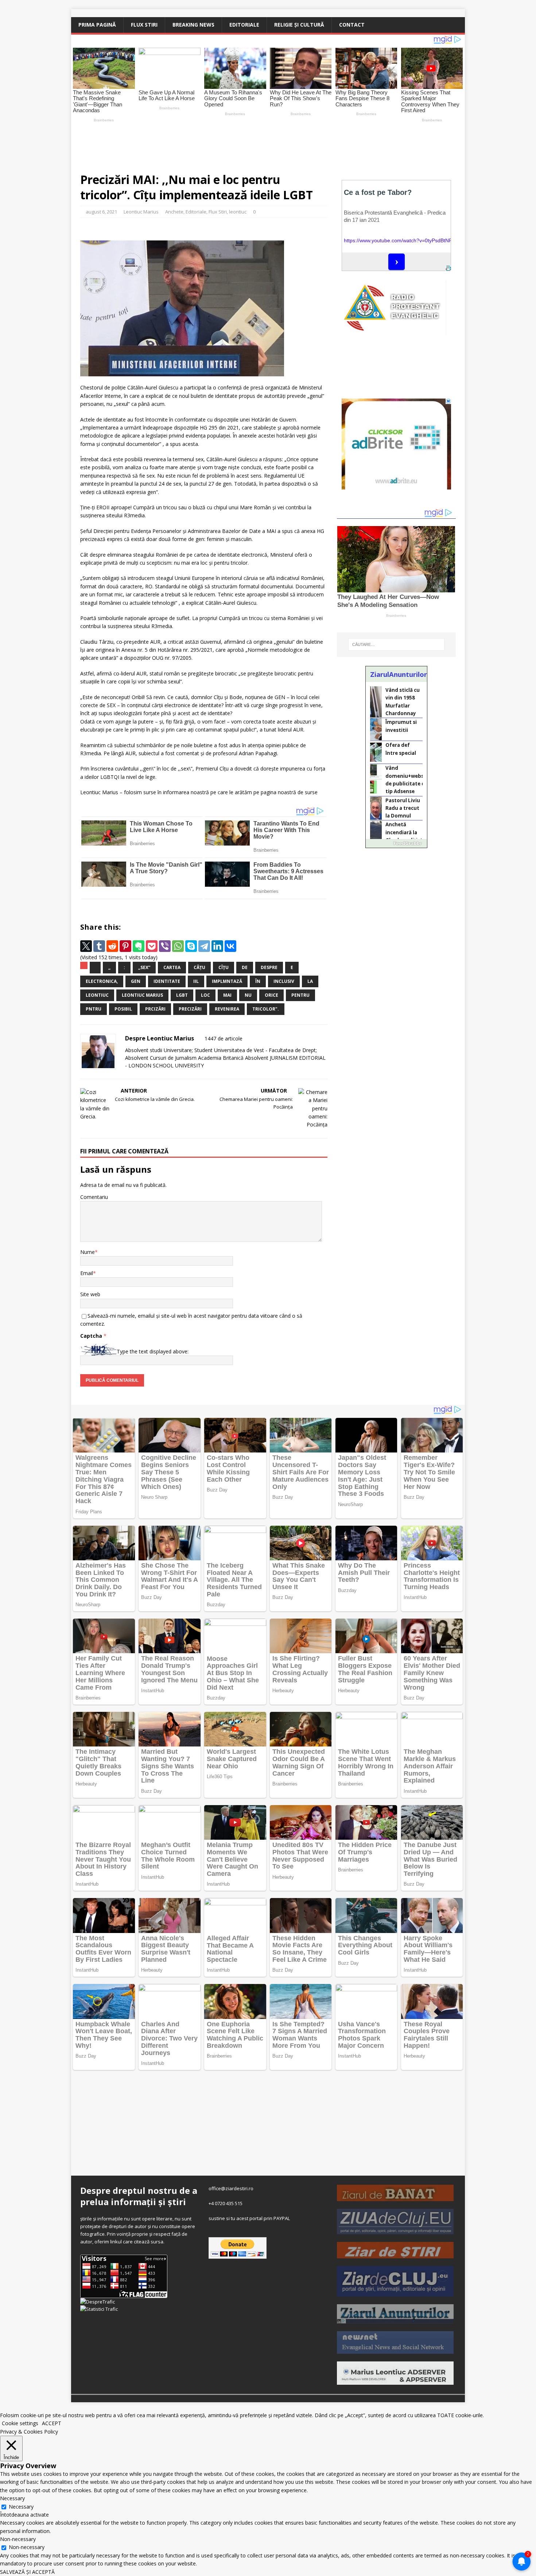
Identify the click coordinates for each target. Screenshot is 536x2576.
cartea (172, 967)
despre (269, 967)
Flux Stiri (144, 25)
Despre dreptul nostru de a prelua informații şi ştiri (139, 2196)
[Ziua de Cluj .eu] (395, 2231)
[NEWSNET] (395, 2350)
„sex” (144, 967)
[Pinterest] (125, 946)
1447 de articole (224, 1038)
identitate (167, 981)
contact (352, 25)
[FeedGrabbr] (396, 843)
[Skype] (191, 946)
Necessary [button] (12, 2498)
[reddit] (112, 946)
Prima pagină (97, 25)
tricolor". (266, 1009)
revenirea (227, 1009)
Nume (88, 1252)
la (310, 981)
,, (109, 967)
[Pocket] (152, 946)
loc (205, 995)
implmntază (227, 981)
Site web (90, 1294)
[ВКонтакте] (230, 946)
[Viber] (165, 946)
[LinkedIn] (217, 946)
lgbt (182, 995)
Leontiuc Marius (141, 212)
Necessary (21, 2507)
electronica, (102, 981)
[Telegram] (204, 946)
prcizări (155, 1009)
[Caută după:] (396, 644)
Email (87, 1273)
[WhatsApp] (178, 946)
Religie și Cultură (299, 25)
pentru (300, 995)
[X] (86, 946)
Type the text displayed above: (153, 1351)
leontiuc (238, 212)
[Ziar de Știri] (395, 2254)
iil (196, 981)
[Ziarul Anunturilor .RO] (395, 2320)
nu (248, 995)
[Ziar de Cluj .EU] (395, 2293)
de (245, 967)
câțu (199, 967)
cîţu (224, 967)
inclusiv (284, 981)
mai (227, 995)
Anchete (174, 212)
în (258, 981)
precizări (190, 1009)
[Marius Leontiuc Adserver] (395, 2381)
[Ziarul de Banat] (395, 2197)
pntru (94, 1009)
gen (136, 981)
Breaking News (193, 25)
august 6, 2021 (101, 212)
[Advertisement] (242, 144)
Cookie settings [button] (20, 2423)
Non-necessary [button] (18, 2539)
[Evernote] (139, 946)
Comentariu (94, 1197)
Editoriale (244, 25)
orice (271, 995)
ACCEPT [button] (52, 2423)
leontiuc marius (142, 995)
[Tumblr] (99, 946)
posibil (123, 1009)
